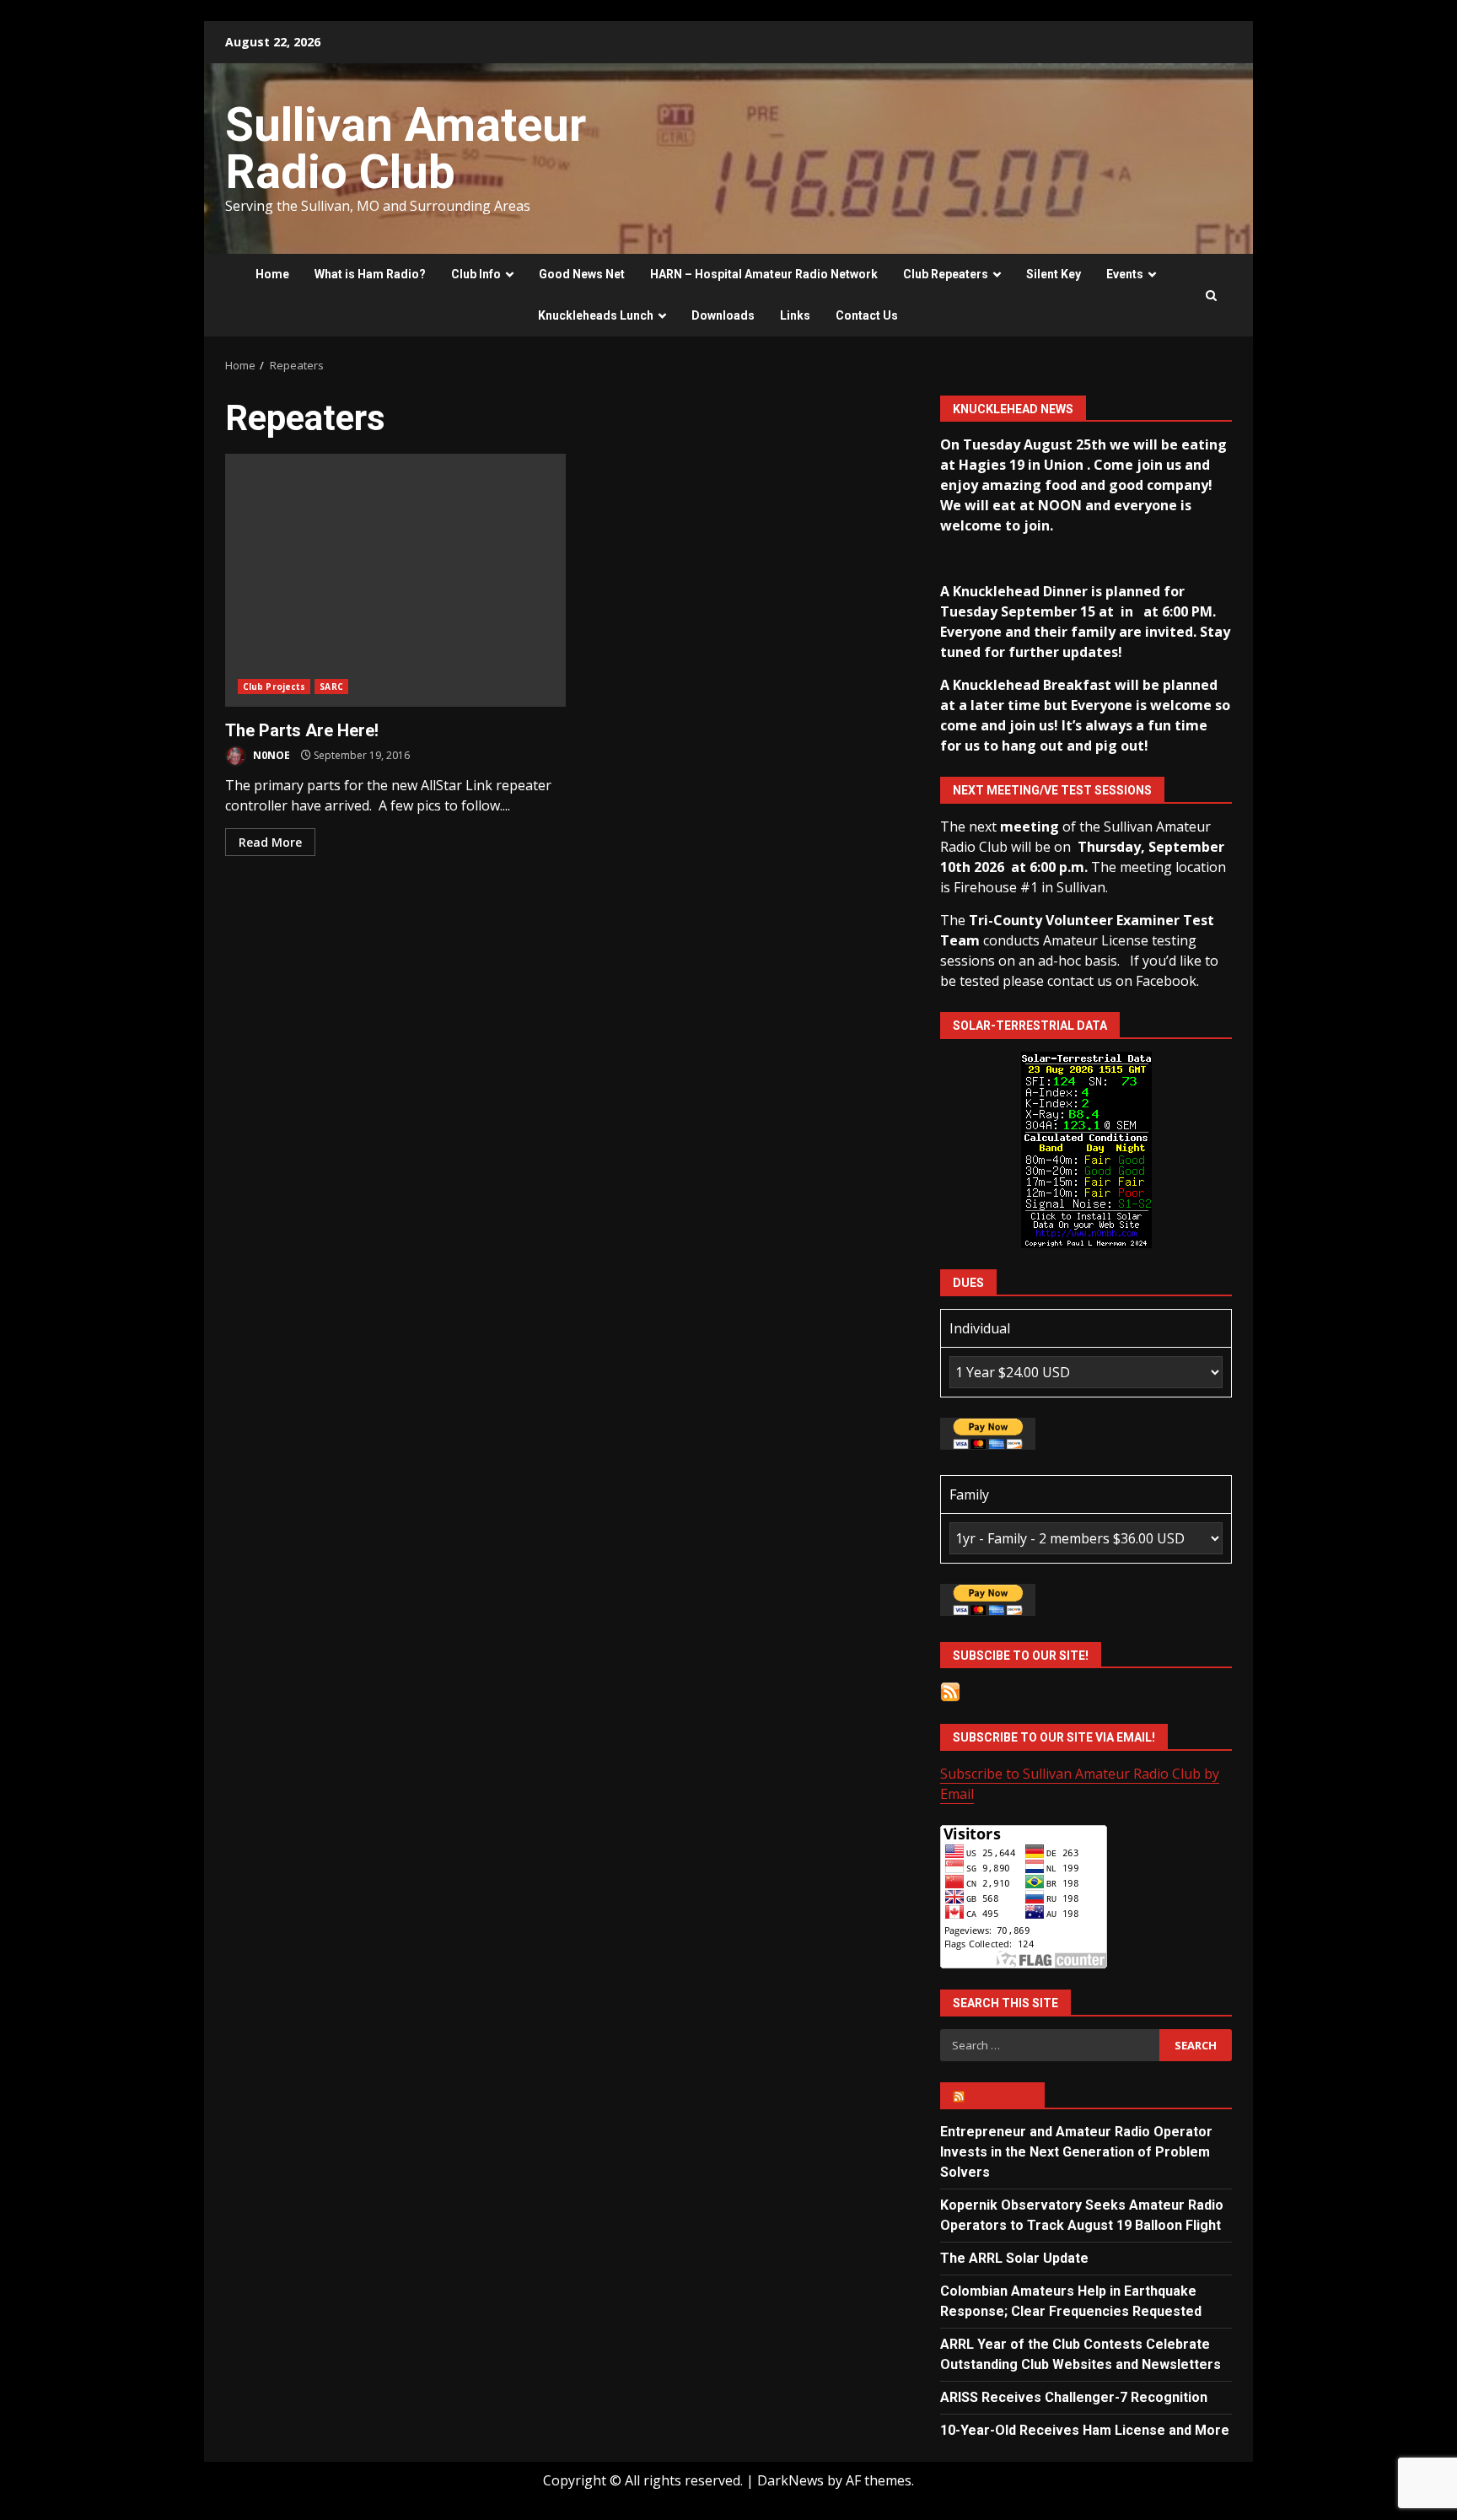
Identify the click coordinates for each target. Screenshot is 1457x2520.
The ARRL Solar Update (1014, 2258)
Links (795, 315)
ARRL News (1000, 2096)
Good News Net (582, 274)
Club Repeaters (946, 274)
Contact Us (867, 315)
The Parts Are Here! (395, 580)
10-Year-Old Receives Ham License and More (1085, 2430)
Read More (270, 842)
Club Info (476, 274)
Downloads (723, 315)
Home (272, 274)
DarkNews (790, 2480)
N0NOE (270, 755)
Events (1125, 274)
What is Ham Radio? (370, 274)
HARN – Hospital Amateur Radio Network (764, 274)
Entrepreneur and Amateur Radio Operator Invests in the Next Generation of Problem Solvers (1076, 2152)
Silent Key (1054, 274)
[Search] (1211, 296)
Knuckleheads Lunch (596, 315)
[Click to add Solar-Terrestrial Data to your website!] (1086, 1149)
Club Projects (274, 687)
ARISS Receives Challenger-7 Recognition (1074, 2397)
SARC (331, 687)
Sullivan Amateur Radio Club (406, 148)
